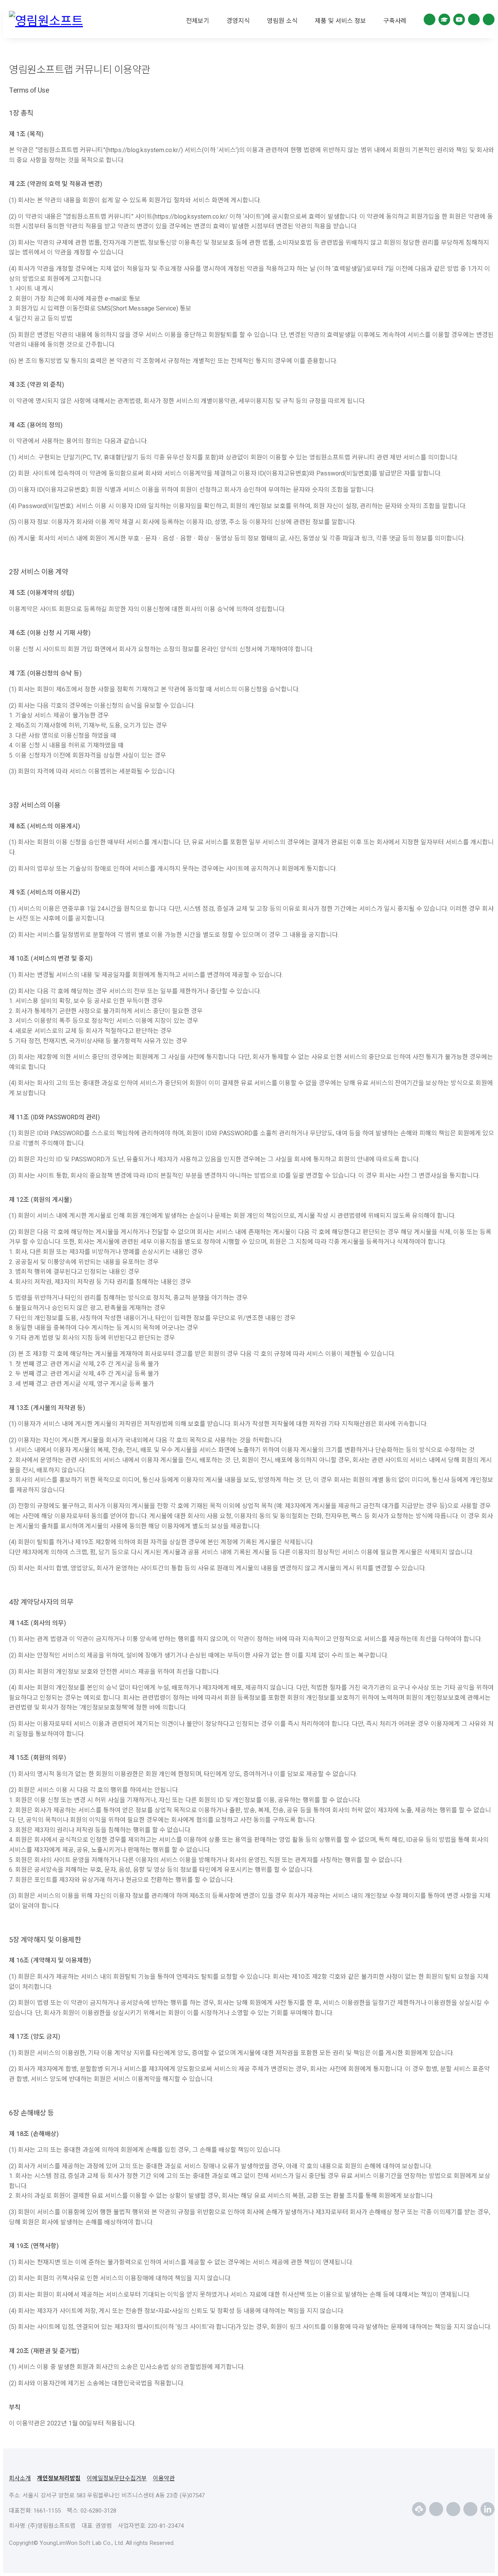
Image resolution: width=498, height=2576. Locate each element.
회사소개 (20, 2478)
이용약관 (164, 2478)
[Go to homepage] (49, 21)
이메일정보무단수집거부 (117, 2478)
